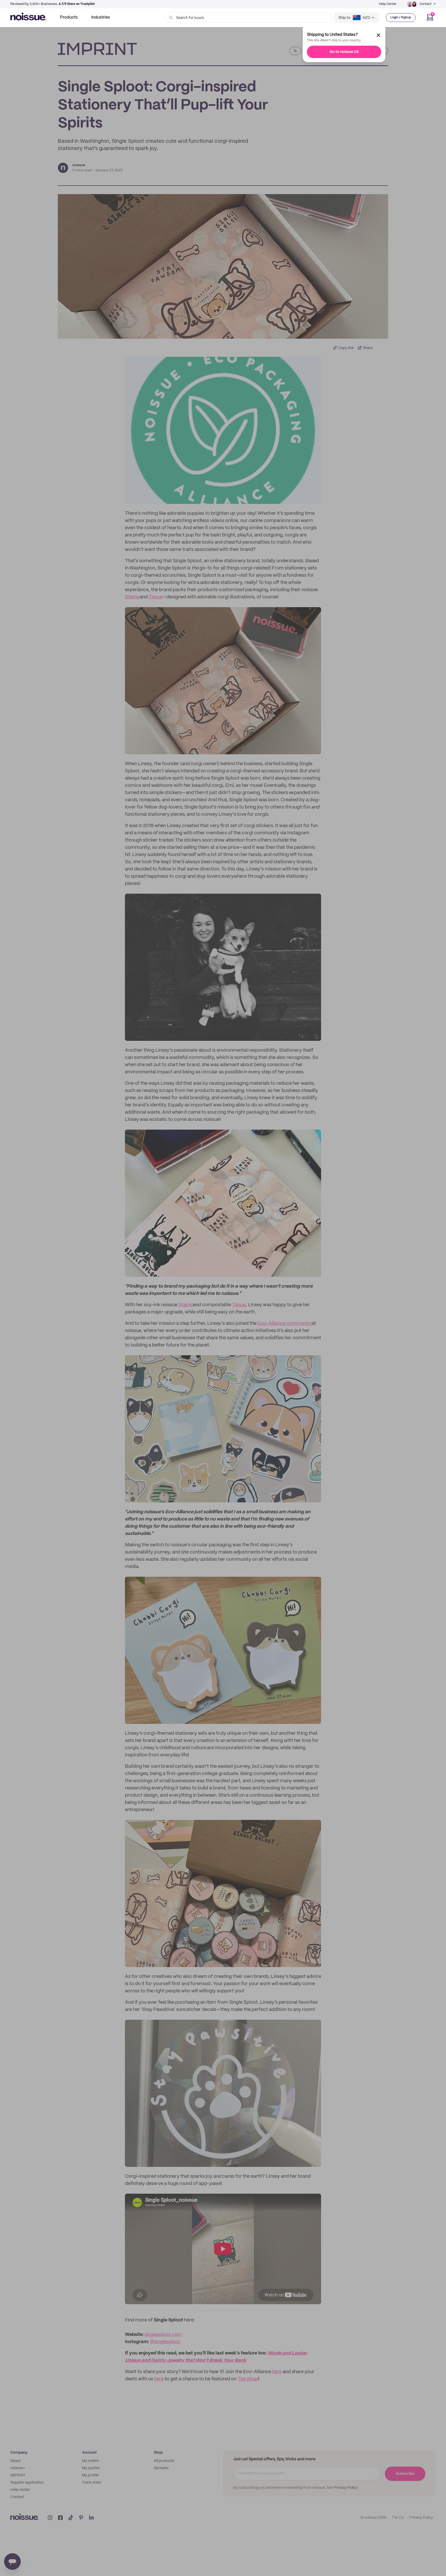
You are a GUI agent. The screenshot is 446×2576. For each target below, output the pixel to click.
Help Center (388, 4)
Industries (101, 17)
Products (69, 17)
